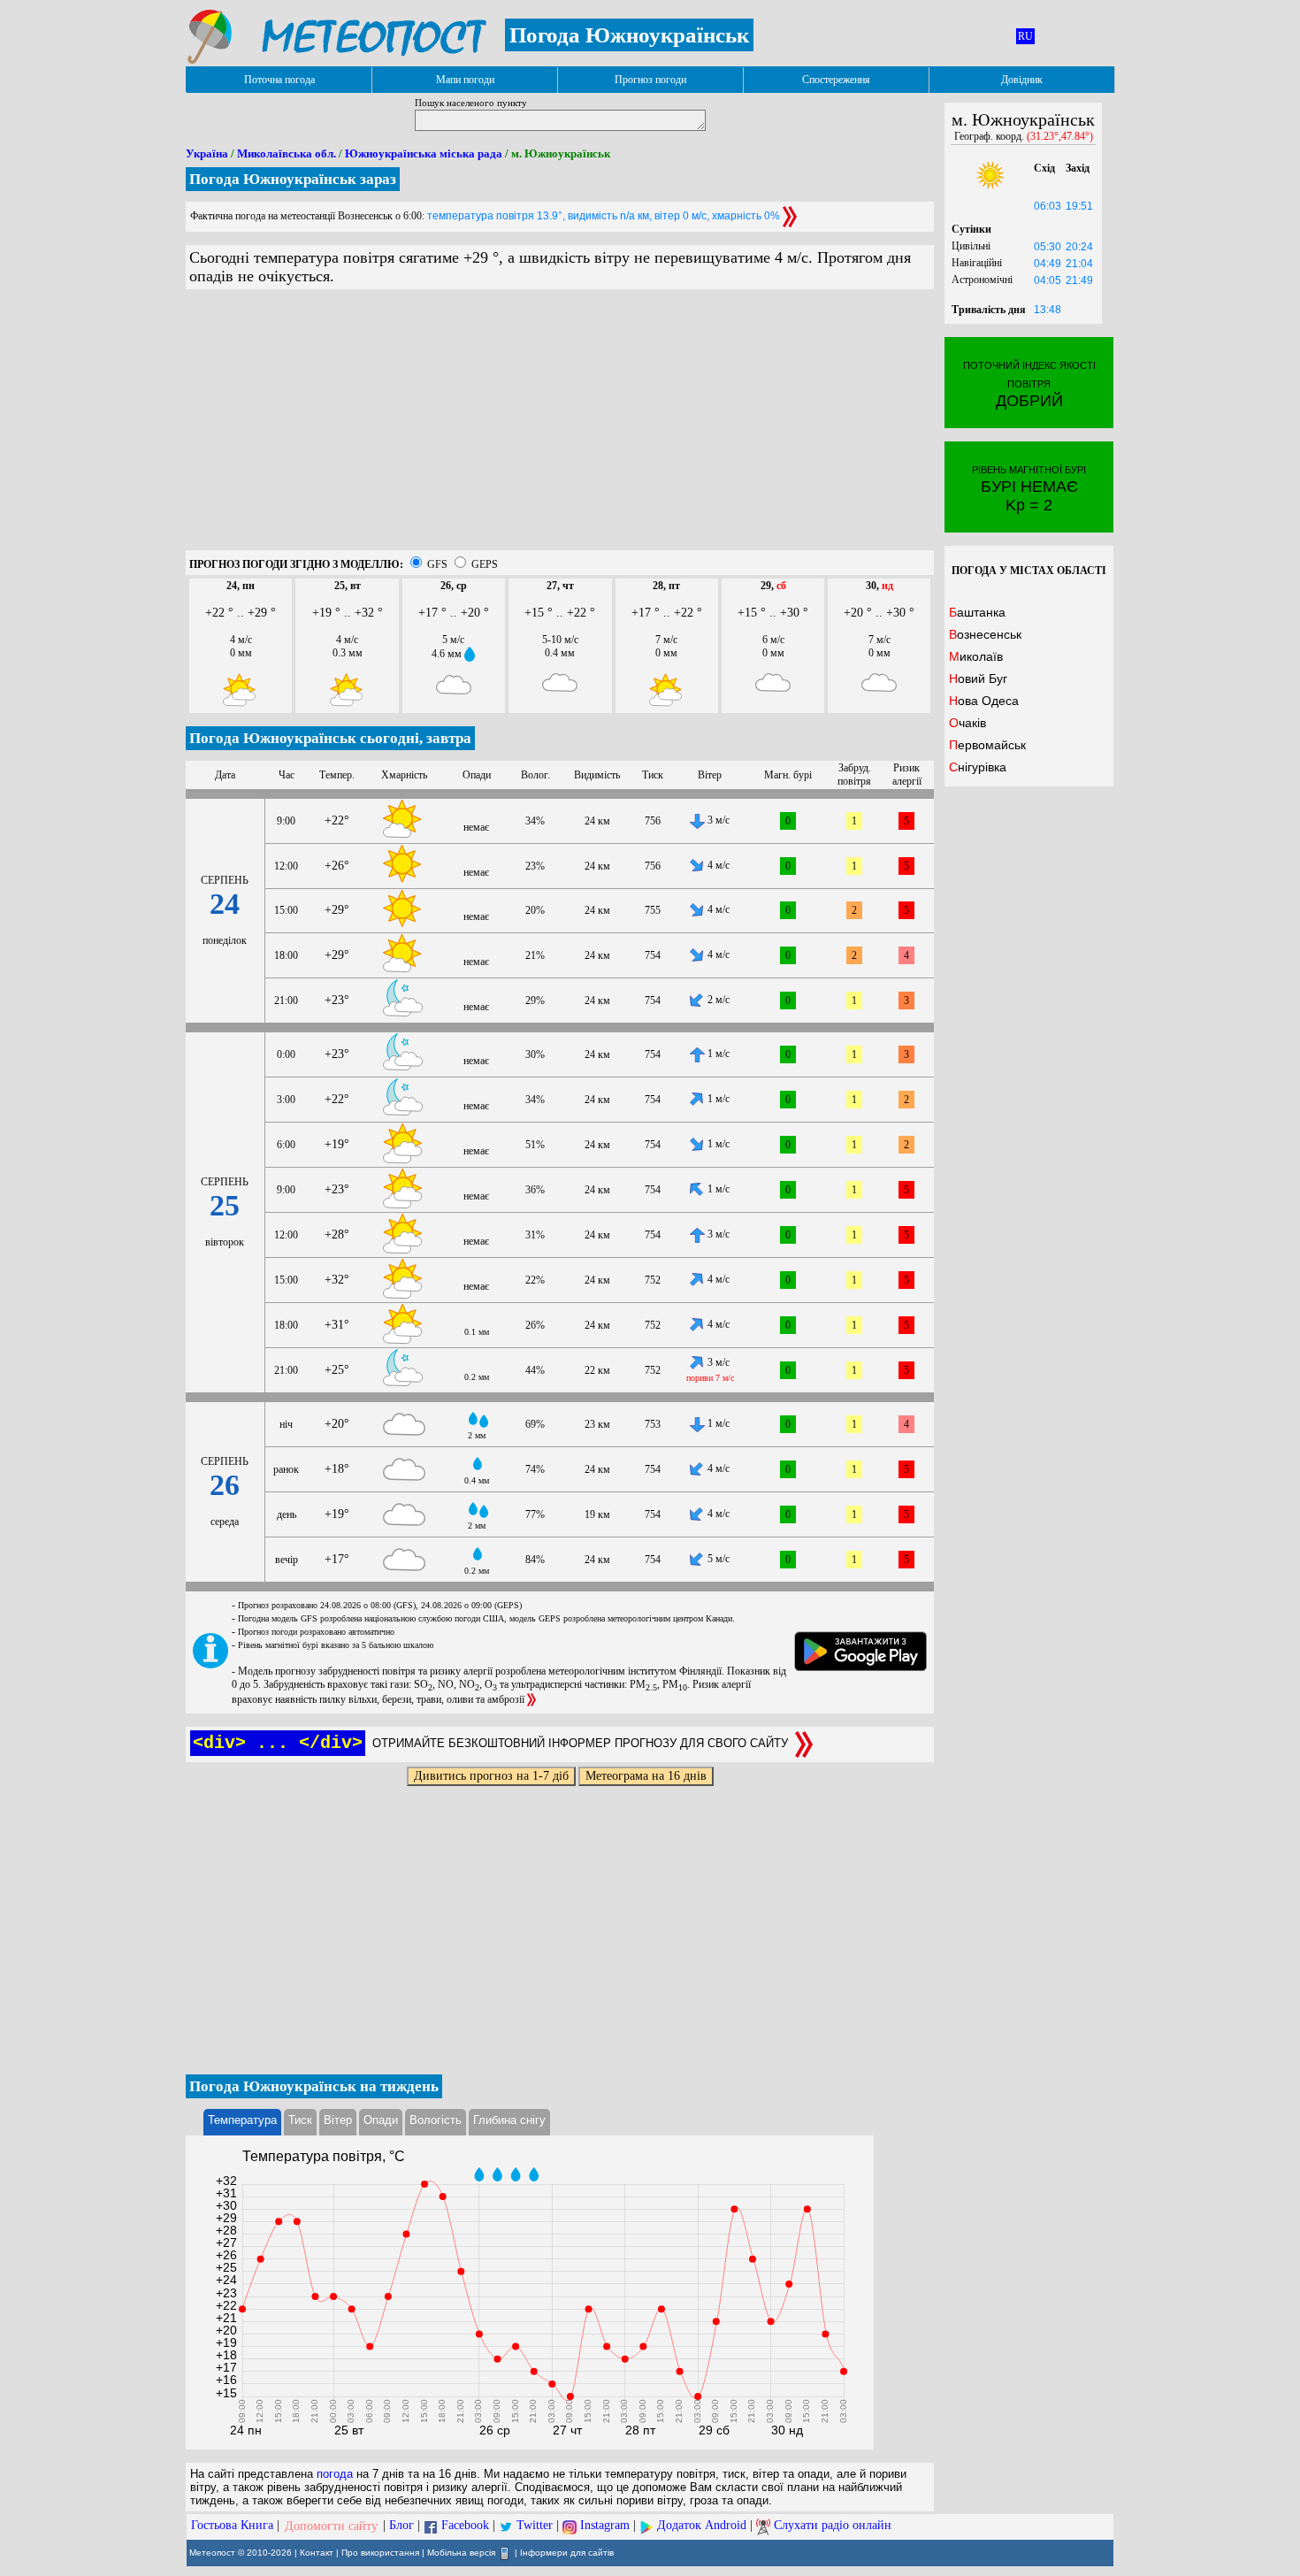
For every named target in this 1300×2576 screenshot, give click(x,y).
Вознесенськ (985, 634)
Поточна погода (279, 80)
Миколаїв (976, 656)
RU (1025, 36)
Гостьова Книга (232, 2526)
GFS (437, 564)
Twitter (535, 2526)
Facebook (465, 2526)
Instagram (605, 2526)
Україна (207, 153)
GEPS (485, 564)
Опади (381, 2120)
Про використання (380, 2552)
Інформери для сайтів (567, 2552)
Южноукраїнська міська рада (424, 153)
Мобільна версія (461, 2552)
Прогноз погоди (650, 80)
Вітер (338, 2120)
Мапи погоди (465, 80)
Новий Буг (978, 678)
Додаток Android (702, 2526)
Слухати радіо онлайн (833, 2526)
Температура (242, 2120)
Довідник (1022, 80)
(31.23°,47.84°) (1060, 136)
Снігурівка (978, 767)
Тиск (300, 2120)
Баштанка (977, 612)
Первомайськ (987, 745)
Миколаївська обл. (287, 153)
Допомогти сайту (331, 2526)
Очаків (967, 723)
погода (335, 2474)
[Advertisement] (560, 426)
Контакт (317, 2552)
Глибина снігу (509, 2120)
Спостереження (836, 80)
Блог (401, 2526)
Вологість (436, 2120)
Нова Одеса (984, 701)
